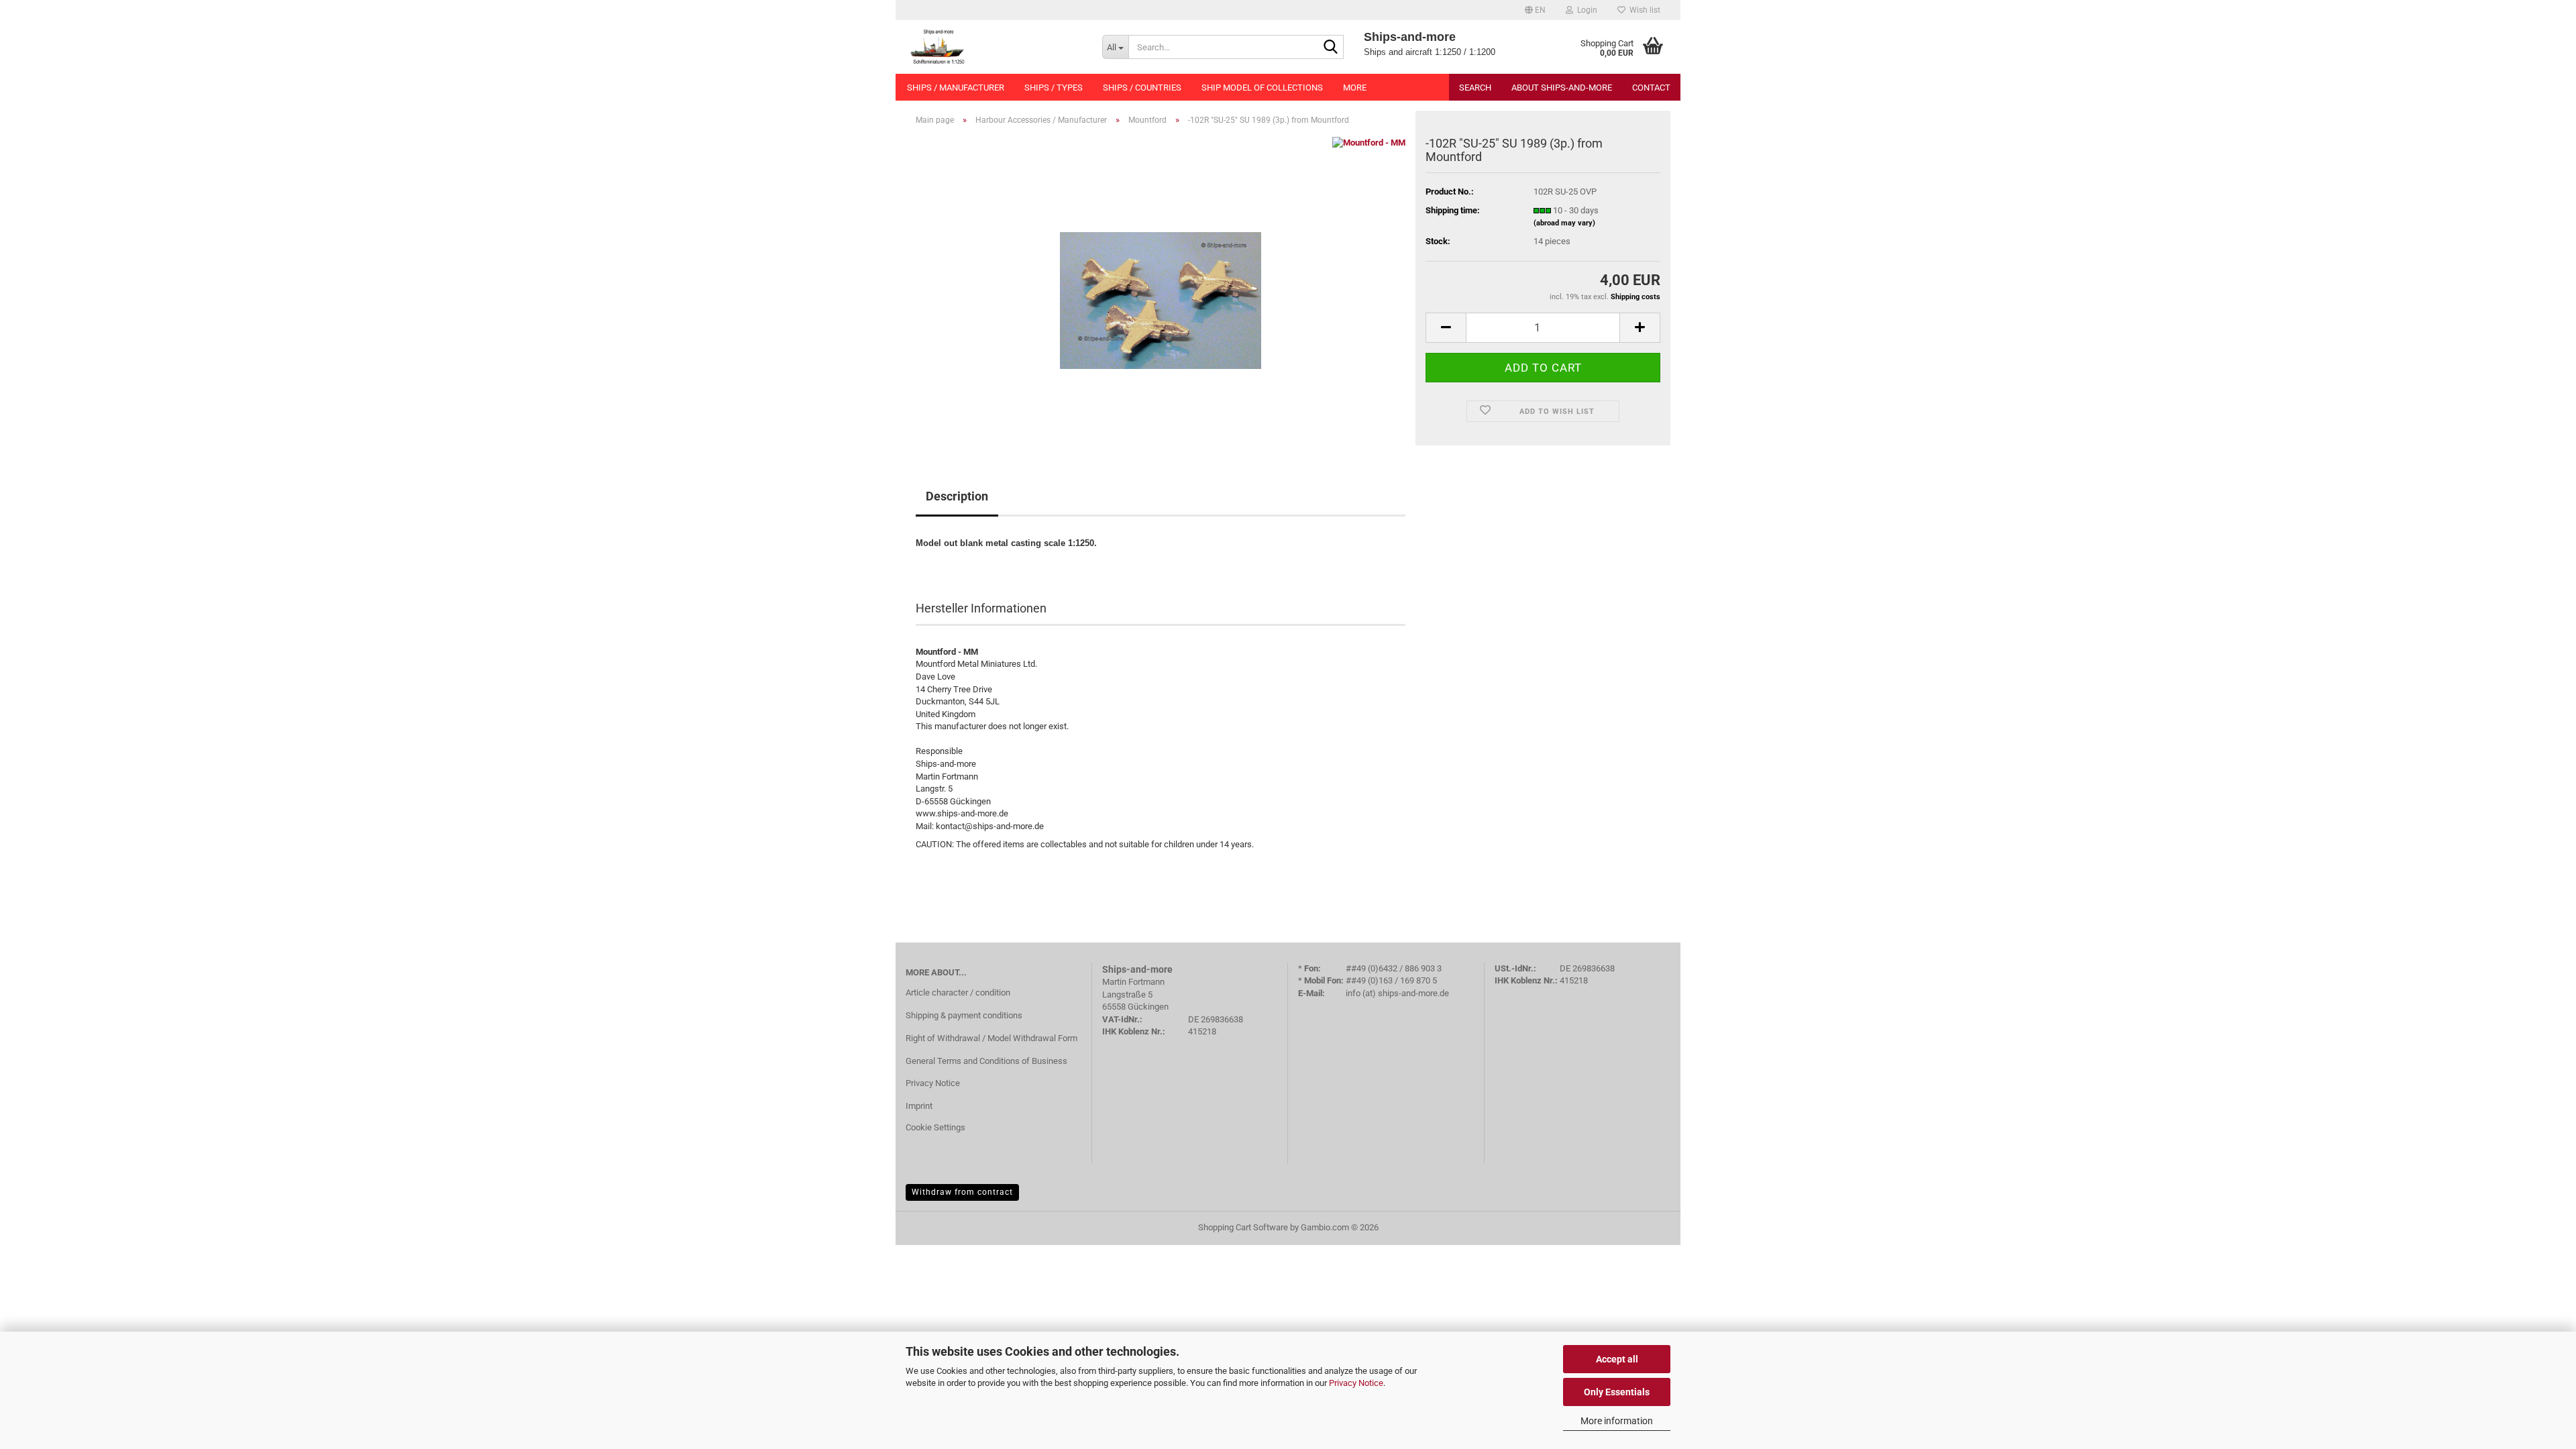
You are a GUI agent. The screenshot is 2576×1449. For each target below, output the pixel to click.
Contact (1651, 88)
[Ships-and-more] (994, 47)
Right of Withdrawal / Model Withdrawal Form (991, 1038)
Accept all (1617, 1359)
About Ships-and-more (1562, 88)
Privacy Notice (1356, 1383)
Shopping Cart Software (1243, 1227)
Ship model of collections (1262, 88)
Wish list (1643, 10)
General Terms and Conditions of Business (986, 1061)
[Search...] (1331, 48)
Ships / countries (1142, 88)
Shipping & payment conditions (964, 1015)
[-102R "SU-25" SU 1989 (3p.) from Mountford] (1161, 287)
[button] (1535, 10)
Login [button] (1585, 10)
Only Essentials (1617, 1392)
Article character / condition (958, 992)
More (1355, 88)
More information (1617, 1421)
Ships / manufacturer (956, 88)
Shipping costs (1635, 297)
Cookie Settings (935, 1127)
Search (1475, 88)
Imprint (919, 1106)
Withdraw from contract (962, 1192)
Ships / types (1054, 88)
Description (957, 496)
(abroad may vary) (1564, 223)
